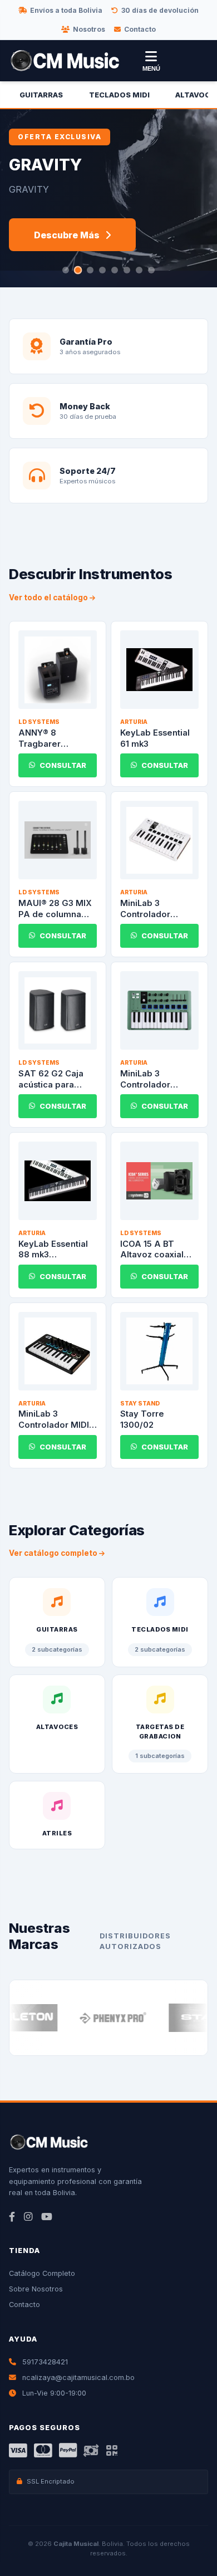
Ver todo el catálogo (49, 598)
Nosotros (89, 29)
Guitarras (41, 95)
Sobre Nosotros (36, 2289)
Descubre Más (67, 235)
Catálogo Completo (42, 2273)
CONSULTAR (63, 765)
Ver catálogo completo (54, 1553)
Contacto (140, 29)
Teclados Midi (119, 95)
